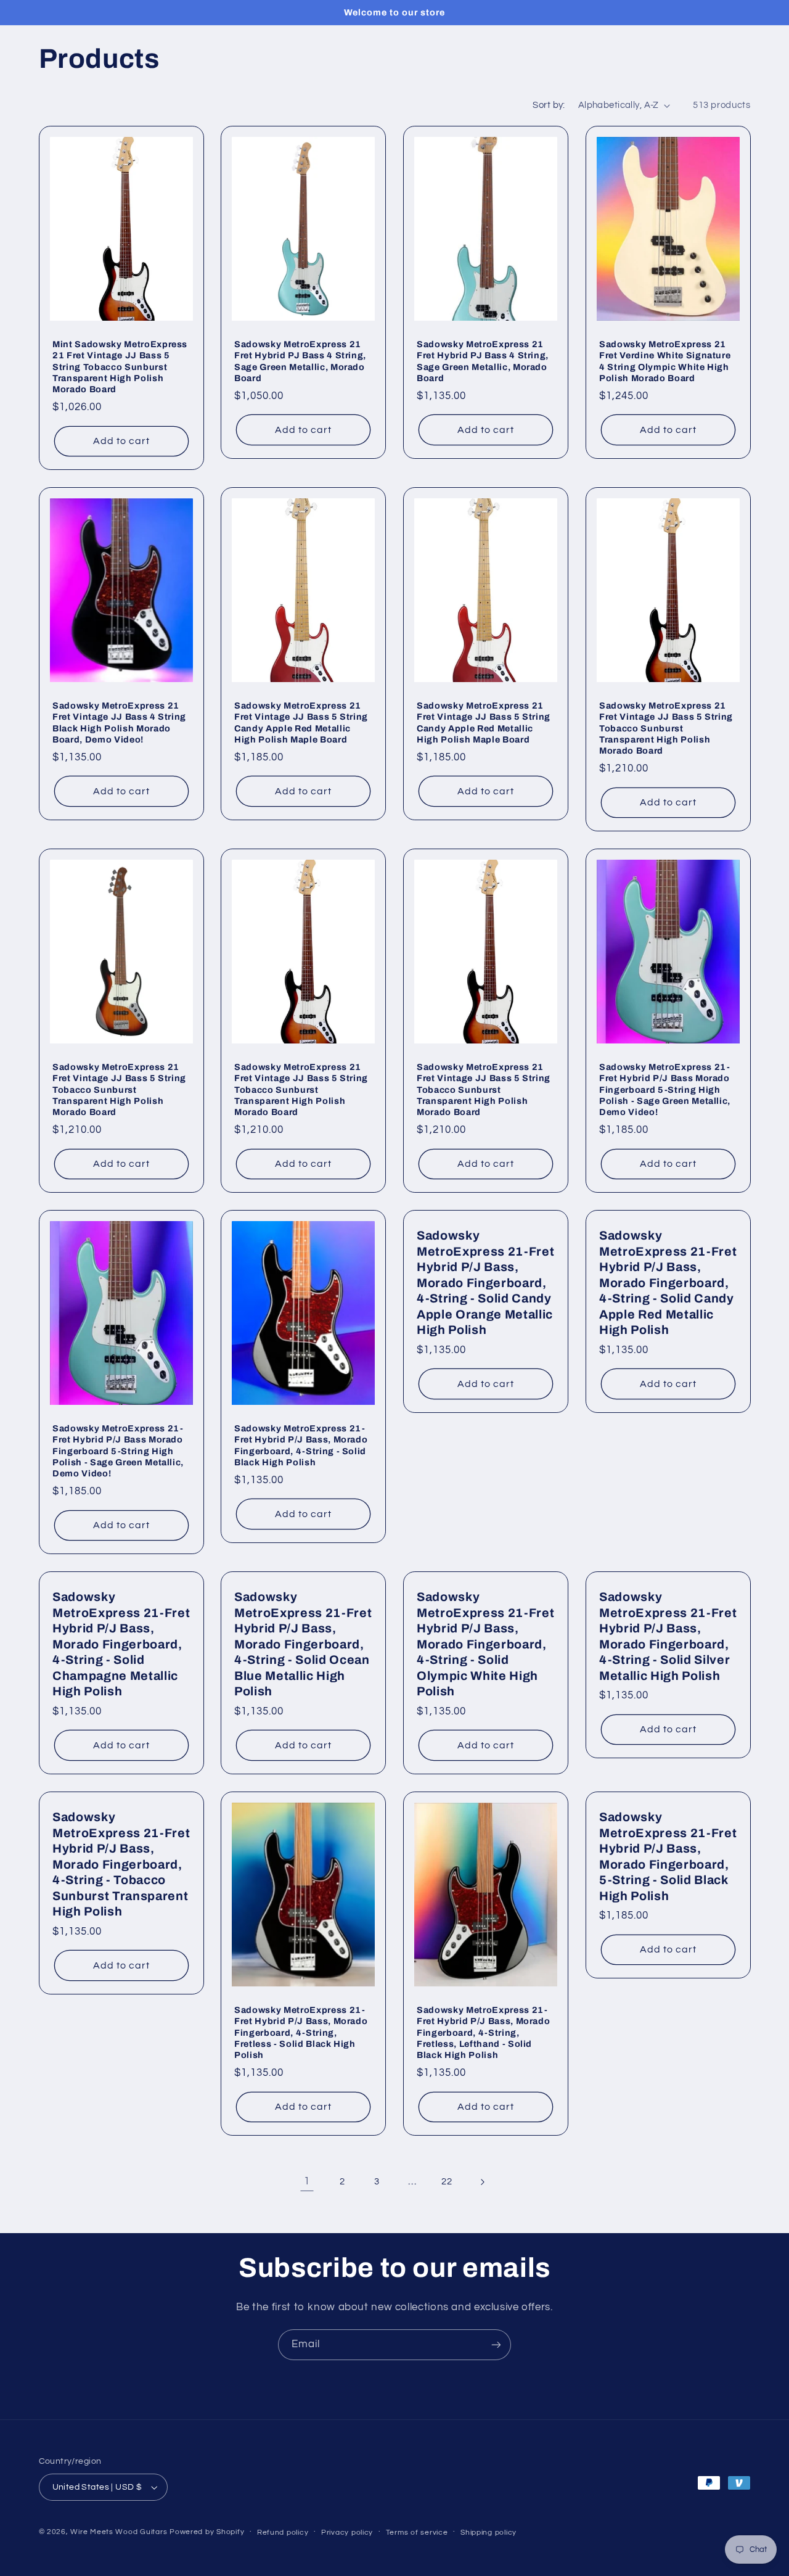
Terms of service (417, 2533)
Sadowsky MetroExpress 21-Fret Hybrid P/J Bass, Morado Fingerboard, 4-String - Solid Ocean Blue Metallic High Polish (303, 1644)
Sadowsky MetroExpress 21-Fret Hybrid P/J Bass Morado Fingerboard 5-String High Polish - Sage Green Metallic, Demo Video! (665, 1090)
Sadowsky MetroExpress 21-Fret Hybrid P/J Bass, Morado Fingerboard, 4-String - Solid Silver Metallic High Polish (668, 1636)
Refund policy (283, 2533)
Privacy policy (347, 2533)
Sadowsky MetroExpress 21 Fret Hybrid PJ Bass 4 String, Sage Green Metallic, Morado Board (300, 361)
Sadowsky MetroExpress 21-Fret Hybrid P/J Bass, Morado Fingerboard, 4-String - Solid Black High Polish (301, 1445)
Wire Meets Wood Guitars (119, 2532)
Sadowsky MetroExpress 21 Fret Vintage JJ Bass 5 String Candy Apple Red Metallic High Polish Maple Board (301, 722)
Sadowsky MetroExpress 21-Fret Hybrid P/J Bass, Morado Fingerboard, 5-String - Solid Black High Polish (668, 1856)
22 (447, 2182)
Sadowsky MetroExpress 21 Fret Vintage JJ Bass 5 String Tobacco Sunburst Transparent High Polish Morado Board (666, 728)
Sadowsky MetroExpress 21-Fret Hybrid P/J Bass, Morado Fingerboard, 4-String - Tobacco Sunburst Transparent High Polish (121, 1864)
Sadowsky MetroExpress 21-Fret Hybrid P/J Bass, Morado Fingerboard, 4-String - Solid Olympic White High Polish (485, 1644)
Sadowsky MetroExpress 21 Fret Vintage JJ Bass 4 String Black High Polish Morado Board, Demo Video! (119, 722)
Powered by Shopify (207, 2532)
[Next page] (482, 2182)
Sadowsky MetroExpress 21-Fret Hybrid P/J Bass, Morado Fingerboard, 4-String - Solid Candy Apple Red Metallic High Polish (668, 1283)
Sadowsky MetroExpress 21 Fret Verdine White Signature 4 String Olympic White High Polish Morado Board (665, 361)
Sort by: (549, 105)
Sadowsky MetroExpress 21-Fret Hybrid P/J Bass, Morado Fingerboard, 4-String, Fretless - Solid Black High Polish (301, 2032)
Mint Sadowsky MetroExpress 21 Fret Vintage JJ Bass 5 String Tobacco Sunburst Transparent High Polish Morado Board (120, 367)
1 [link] (307, 2181)
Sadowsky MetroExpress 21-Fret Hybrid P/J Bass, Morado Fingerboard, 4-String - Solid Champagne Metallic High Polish (121, 1644)
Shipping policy (489, 2533)
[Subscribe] (496, 2344)
